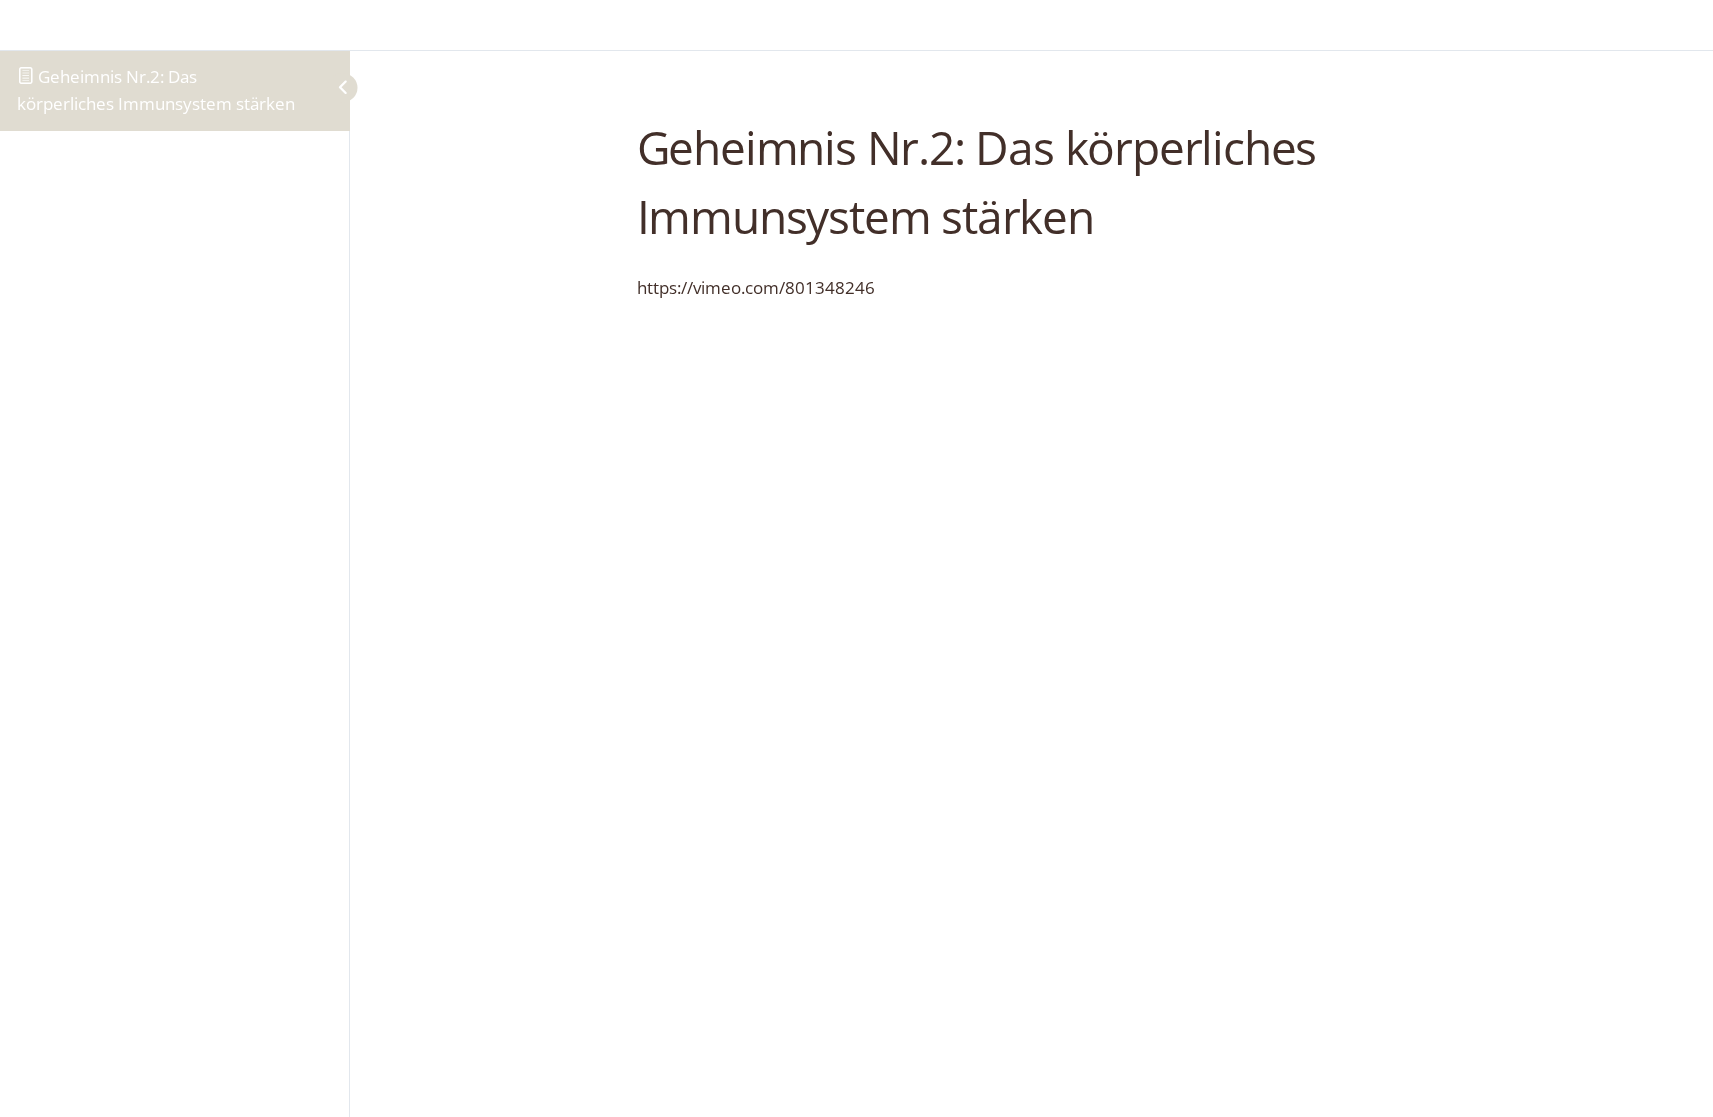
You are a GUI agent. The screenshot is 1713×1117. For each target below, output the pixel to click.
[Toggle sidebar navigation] (325, 87)
